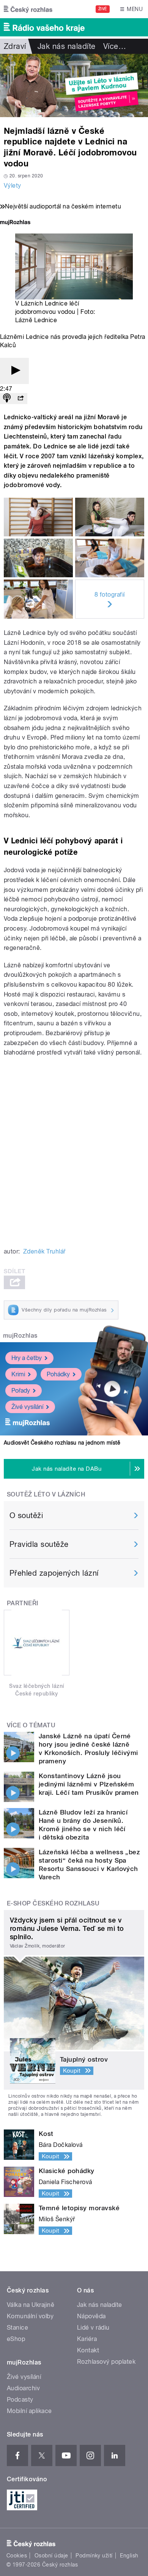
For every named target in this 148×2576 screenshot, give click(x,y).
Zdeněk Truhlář (44, 1251)
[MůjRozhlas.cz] (15, 223)
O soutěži (26, 1515)
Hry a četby (27, 1358)
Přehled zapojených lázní (54, 1573)
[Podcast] (7, 399)
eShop (16, 2339)
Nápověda (91, 2316)
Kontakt (88, 2350)
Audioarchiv (23, 2388)
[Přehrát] (14, 371)
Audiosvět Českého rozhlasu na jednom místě (62, 1443)
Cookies (17, 2556)
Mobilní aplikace (29, 2411)
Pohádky (58, 1374)
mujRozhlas (20, 1336)
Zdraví (15, 46)
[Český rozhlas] (28, 9)
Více (115, 46)
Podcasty (20, 2400)
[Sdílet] (20, 399)
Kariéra (87, 2339)
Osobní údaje (51, 2556)
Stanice (17, 2328)
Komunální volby (30, 2316)
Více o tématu (31, 1725)
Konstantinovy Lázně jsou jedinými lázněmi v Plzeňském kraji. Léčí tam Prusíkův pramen (89, 1784)
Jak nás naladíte (67, 46)
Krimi (18, 1374)
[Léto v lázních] (74, 85)
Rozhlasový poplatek (106, 2362)
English (129, 2556)
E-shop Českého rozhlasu (53, 1903)
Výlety (13, 186)
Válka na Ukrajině (31, 2305)
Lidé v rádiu (93, 2328)
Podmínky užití (94, 2556)
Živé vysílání (27, 1407)
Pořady (21, 1391)
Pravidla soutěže (39, 1544)
